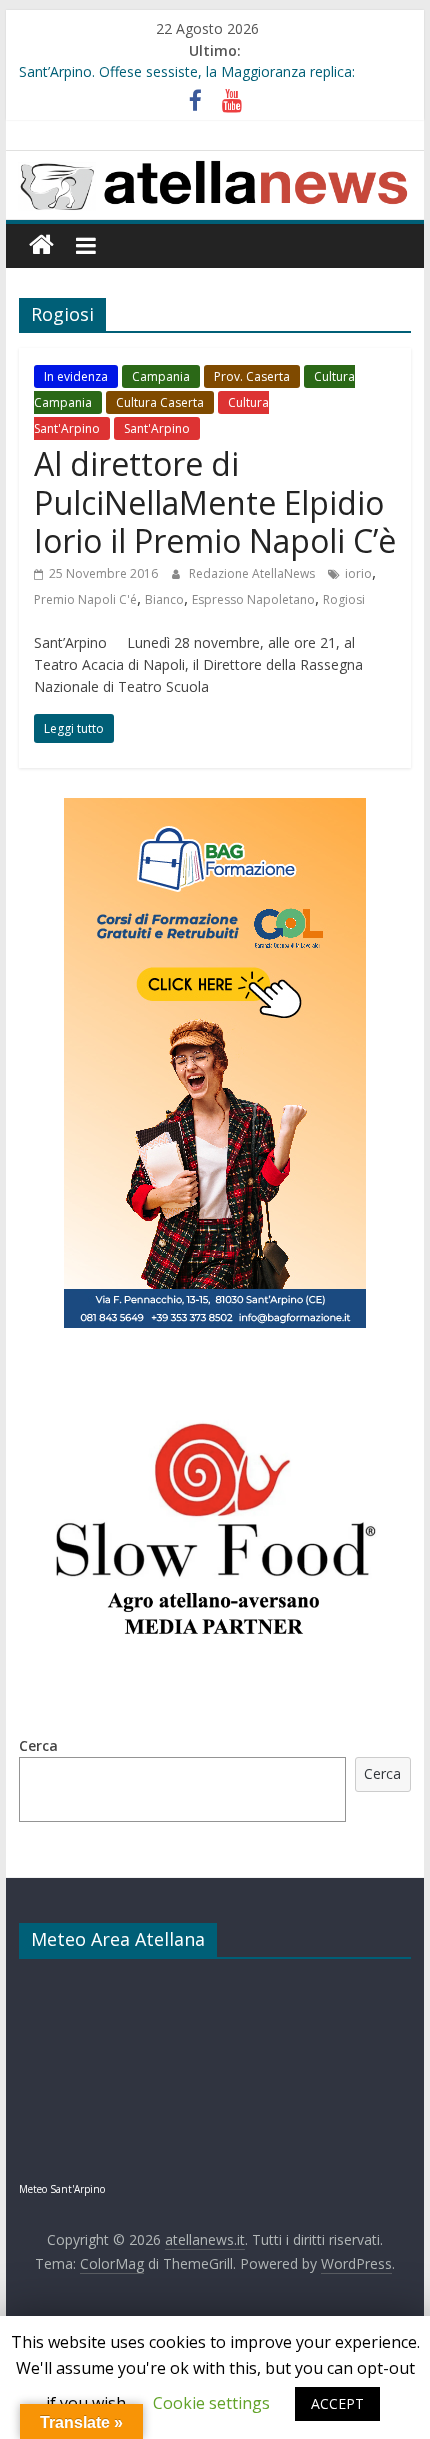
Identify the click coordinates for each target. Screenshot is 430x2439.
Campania (161, 376)
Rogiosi (344, 599)
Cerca (38, 1745)
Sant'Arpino (157, 428)
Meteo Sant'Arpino (62, 2189)
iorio (358, 573)
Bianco (164, 599)
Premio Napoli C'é (85, 599)
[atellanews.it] (214, 162)
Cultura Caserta (160, 402)
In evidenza (76, 376)
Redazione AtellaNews (253, 573)
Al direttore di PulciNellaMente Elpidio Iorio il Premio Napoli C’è (215, 502)
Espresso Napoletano (253, 599)
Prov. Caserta (252, 376)
